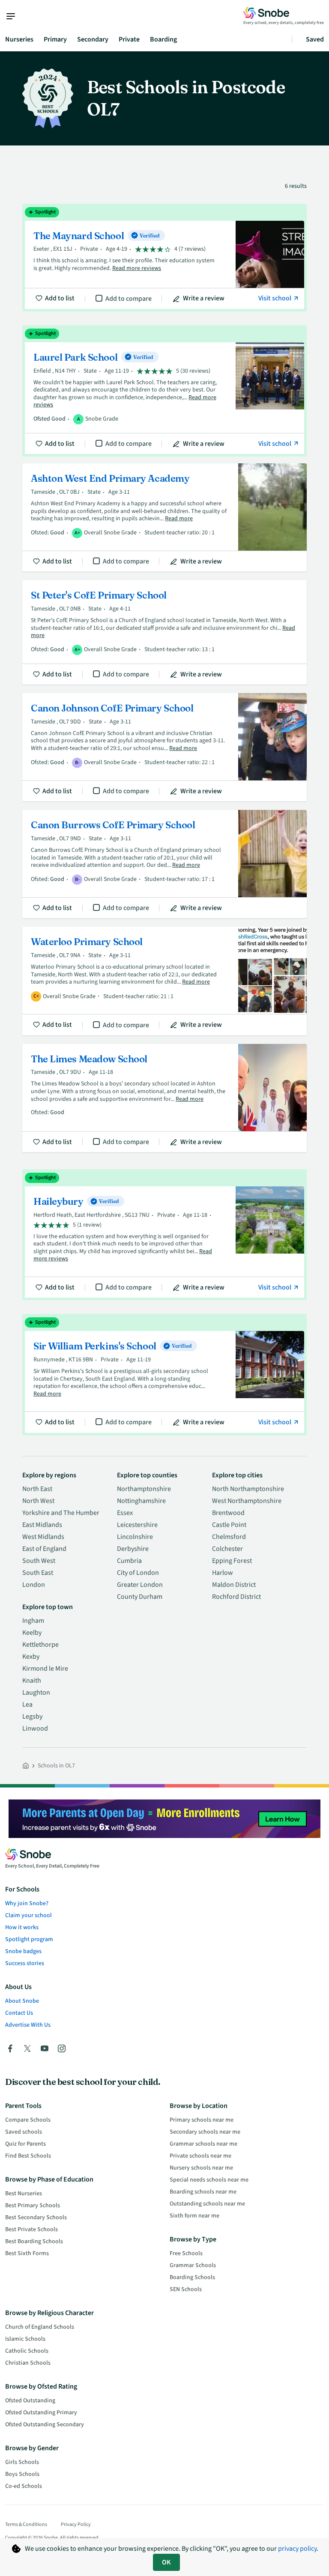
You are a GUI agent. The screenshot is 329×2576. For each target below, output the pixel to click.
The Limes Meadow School (164, 1098)
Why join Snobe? (27, 1903)
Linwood (35, 1728)
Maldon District (234, 1585)
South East (38, 1573)
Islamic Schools (25, 2339)
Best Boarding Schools (34, 2241)
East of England (44, 1549)
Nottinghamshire (141, 1501)
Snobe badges (23, 1951)
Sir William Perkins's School (164, 1374)
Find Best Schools (28, 2156)
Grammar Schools (193, 2265)
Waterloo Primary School (164, 981)
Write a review (204, 298)
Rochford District (236, 1597)
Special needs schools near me (209, 2180)
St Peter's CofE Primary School (164, 632)
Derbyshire (133, 1549)
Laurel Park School (164, 391)
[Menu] (15, 16)
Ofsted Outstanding (30, 2401)
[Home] (26, 1766)
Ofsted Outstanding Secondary (45, 2425)
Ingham (33, 1621)
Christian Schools (28, 2363)
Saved (315, 39)
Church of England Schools (40, 2327)
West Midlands (43, 1537)
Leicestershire (137, 1525)
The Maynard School (164, 258)
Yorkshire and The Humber (61, 1513)
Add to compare (129, 299)
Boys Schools (22, 2474)
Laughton (36, 1693)
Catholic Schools (27, 2351)
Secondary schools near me (205, 2132)
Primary (55, 39)
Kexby (31, 1657)
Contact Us (19, 2013)
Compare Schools (28, 2120)
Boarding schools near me (203, 2192)
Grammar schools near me (203, 2144)
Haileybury (164, 1235)
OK (166, 2562)
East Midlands (42, 1525)
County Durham (140, 1597)
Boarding (163, 39)
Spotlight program (29, 1939)
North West (38, 1501)
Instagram (62, 2048)
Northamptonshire (144, 1489)
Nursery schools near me (201, 2168)
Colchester (227, 1549)
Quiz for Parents (25, 2144)
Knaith (32, 1681)
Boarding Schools (192, 2277)
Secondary (93, 39)
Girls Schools (22, 2462)
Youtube (45, 2048)
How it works (22, 1927)
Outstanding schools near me (207, 2204)
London (34, 1585)
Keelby (32, 1633)
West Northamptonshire (247, 1501)
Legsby (32, 1716)
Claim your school (28, 1915)
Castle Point (229, 1525)
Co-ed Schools (24, 2486)
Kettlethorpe (40, 1645)
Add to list (60, 298)
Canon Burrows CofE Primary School (164, 864)
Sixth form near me (194, 2216)
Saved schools (24, 2132)
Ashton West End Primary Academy (164, 517)
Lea (27, 1704)
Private (129, 39)
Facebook (10, 2048)
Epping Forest (232, 1561)
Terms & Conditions (26, 2524)
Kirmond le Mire (45, 1669)
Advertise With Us (28, 2025)
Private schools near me (200, 2156)
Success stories (25, 1963)
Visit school (275, 298)
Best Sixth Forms (27, 2253)
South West (39, 1561)
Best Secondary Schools (36, 2217)
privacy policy (297, 2549)
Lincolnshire (135, 1537)
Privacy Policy (76, 2524)
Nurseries (19, 39)
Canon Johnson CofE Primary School (164, 747)
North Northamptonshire (248, 1489)
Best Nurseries (24, 2194)
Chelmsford (229, 1537)
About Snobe (22, 2001)
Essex (125, 1513)
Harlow (223, 1573)
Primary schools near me (202, 2120)
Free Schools (186, 2253)
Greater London (140, 1585)
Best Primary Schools (33, 2205)
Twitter (27, 2048)
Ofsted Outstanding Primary (41, 2413)
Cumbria (129, 1561)
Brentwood (228, 1513)
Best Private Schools (31, 2229)
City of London (138, 1573)
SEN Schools (186, 2289)
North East (37, 1489)
